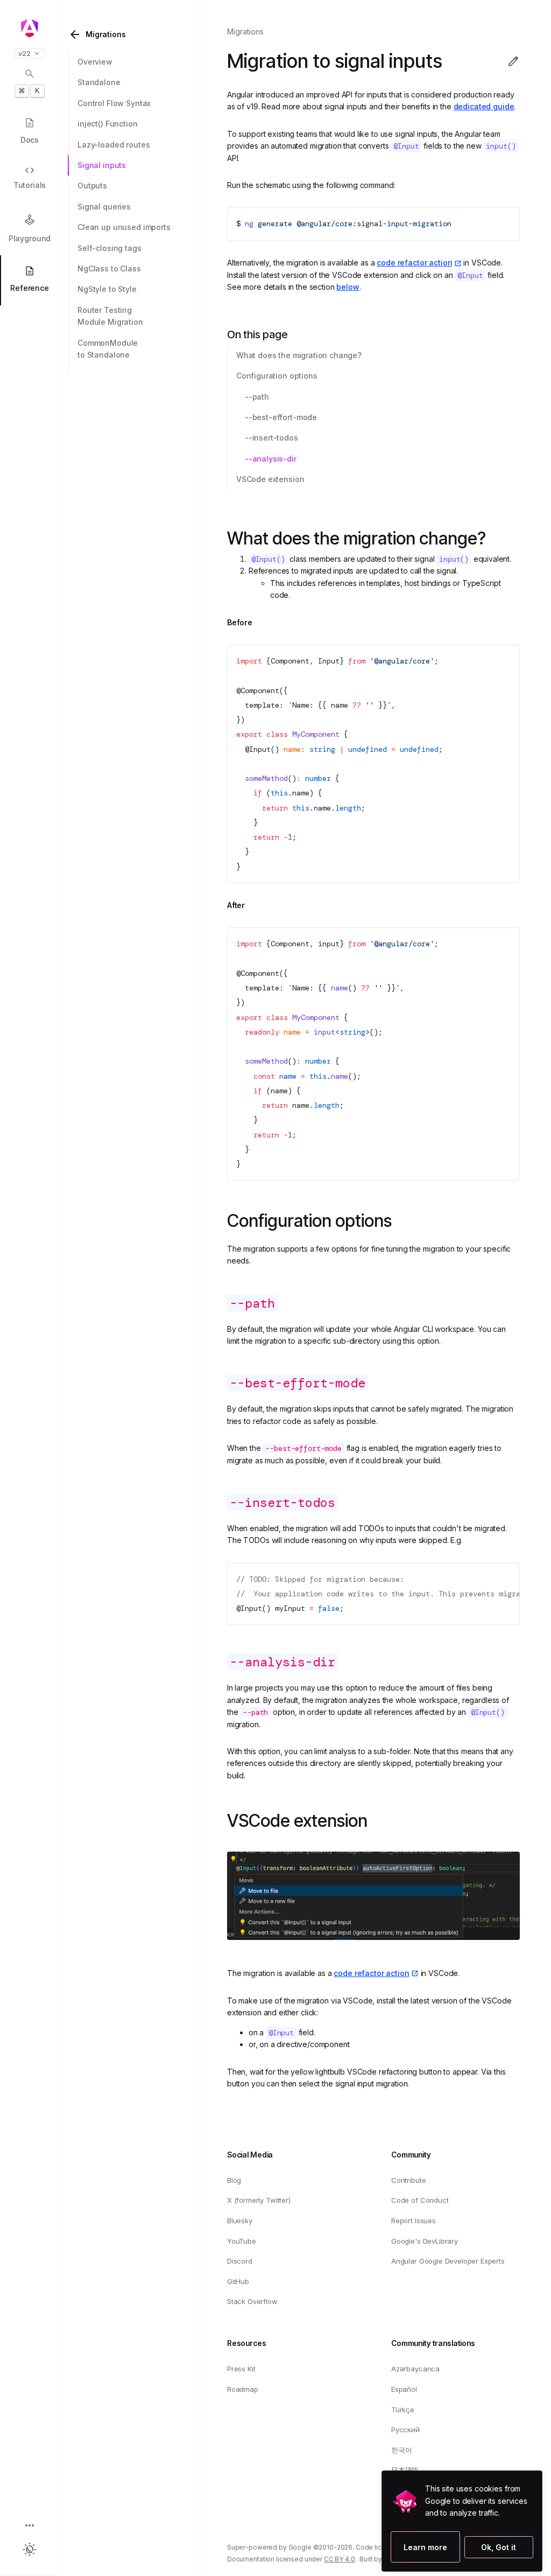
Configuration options (277, 376)
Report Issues (414, 2221)
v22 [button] (24, 54)
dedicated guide (484, 106)
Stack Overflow (252, 2301)
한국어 (402, 2450)
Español (404, 2389)
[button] (30, 2526)
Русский (405, 2430)
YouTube (242, 2241)
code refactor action (414, 263)
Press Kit (241, 2369)
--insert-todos (271, 438)
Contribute (408, 2180)
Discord (240, 2261)
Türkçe (403, 2410)
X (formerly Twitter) (259, 2200)
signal (370, 224)
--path (257, 397)
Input (329, 661)
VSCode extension (270, 479)
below (348, 287)
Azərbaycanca (415, 2369)
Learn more (415, 2547)
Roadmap (243, 2389)
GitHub (238, 2281)
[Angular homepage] (30, 29)
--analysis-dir (271, 459)
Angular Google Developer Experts (448, 2261)
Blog (234, 2180)
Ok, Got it (499, 2547)
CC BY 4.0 (340, 2559)
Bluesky (240, 2221)
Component (290, 661)
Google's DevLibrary (425, 2241)
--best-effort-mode (281, 417)
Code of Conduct (420, 2200)
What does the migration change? (299, 355)
